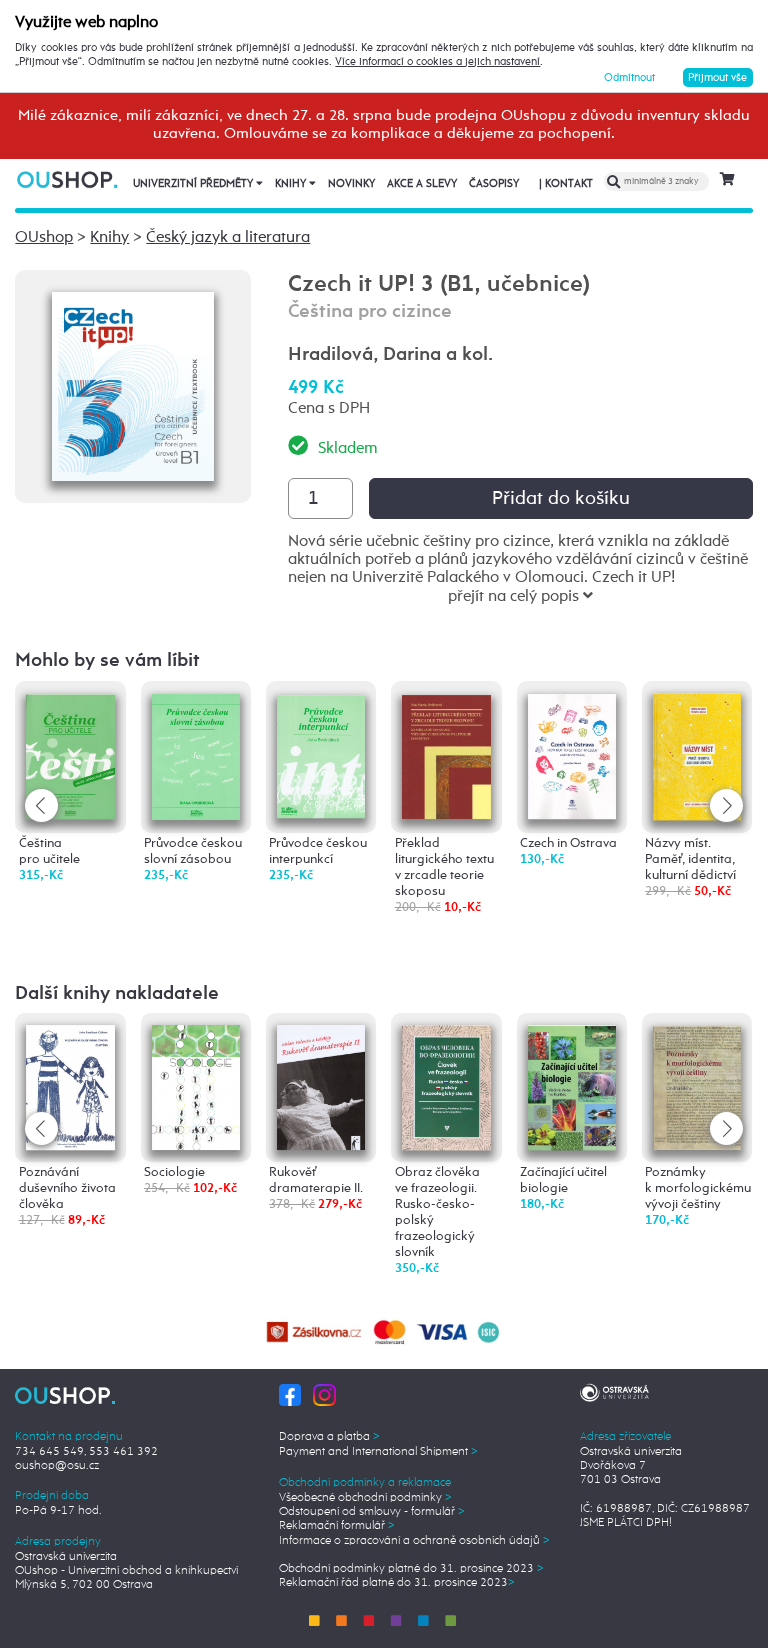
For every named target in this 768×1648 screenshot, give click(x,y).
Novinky (351, 184)
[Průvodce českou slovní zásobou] (196, 753)
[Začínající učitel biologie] (572, 1086)
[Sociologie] (196, 1086)
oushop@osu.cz (57, 1466)
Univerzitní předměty (194, 184)
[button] (726, 805)
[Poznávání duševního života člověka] (70, 1086)
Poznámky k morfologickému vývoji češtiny (698, 1188)
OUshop (44, 237)
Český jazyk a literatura (228, 237)
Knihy (292, 184)
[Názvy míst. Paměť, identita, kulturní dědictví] (697, 754)
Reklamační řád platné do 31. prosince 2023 (397, 1583)
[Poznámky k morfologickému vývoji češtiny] (697, 1085)
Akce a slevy (422, 184)
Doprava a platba (329, 1436)
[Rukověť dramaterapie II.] (321, 1086)
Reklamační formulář (337, 1526)
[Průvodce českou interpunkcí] (321, 752)
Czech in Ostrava (568, 843)
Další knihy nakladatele (117, 993)
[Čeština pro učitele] (70, 753)
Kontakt (566, 184)
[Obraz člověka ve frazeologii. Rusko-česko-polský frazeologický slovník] (446, 1086)
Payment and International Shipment (378, 1452)
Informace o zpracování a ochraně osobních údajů (414, 1541)
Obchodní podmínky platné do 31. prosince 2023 (411, 1569)
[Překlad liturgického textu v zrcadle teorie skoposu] (446, 752)
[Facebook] (290, 1395)
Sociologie (174, 1172)
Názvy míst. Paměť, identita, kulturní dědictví (690, 859)
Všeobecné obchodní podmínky (365, 1498)
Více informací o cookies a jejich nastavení (437, 62)
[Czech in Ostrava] (572, 753)
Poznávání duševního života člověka (67, 1188)
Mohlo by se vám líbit (107, 660)
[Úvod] (68, 179)
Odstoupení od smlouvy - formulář (372, 1512)
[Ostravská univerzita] (614, 1391)
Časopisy (494, 184)
